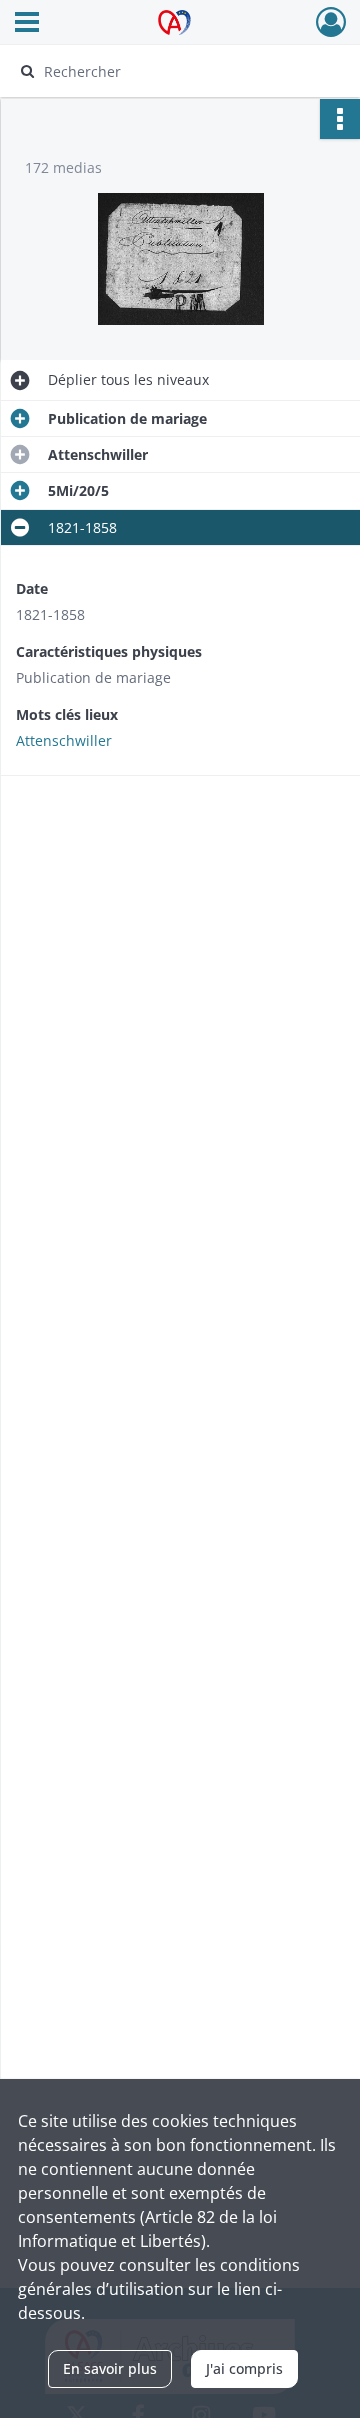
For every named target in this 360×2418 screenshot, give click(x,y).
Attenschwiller (64, 740)
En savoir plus (110, 2368)
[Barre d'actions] (340, 119)
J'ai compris (244, 2368)
